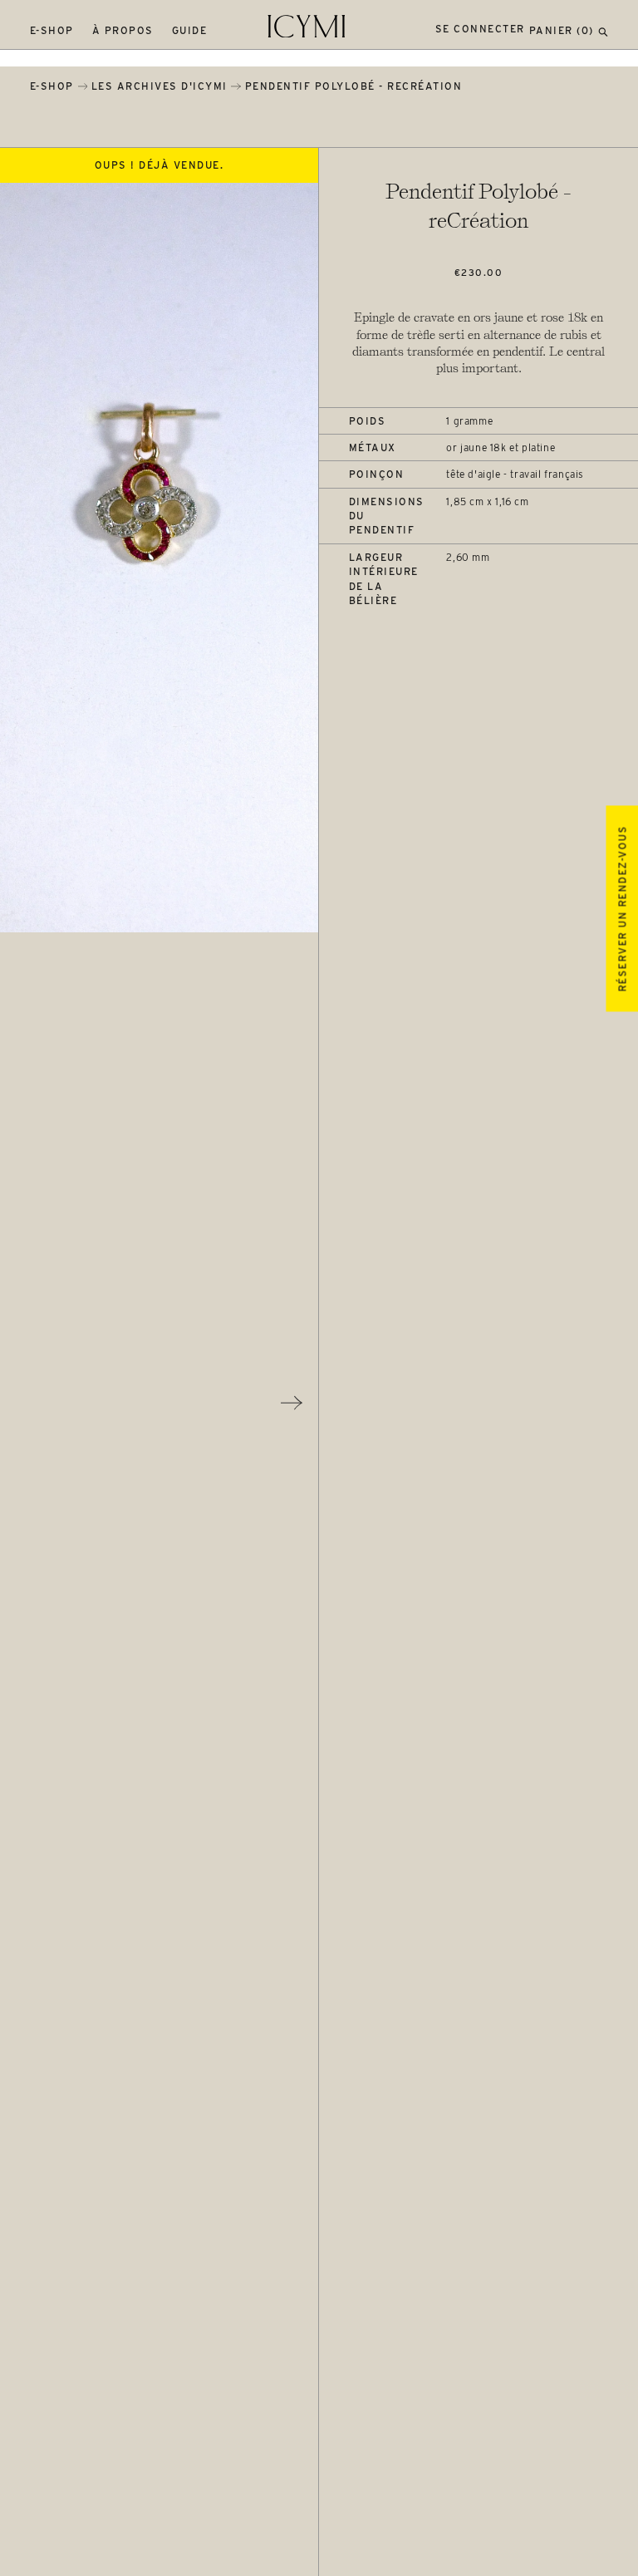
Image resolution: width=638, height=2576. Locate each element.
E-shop (52, 30)
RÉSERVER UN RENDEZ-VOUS (622, 909)
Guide (190, 30)
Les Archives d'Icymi (159, 86)
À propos (123, 30)
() (562, 30)
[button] (603, 30)
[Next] (292, 1403)
